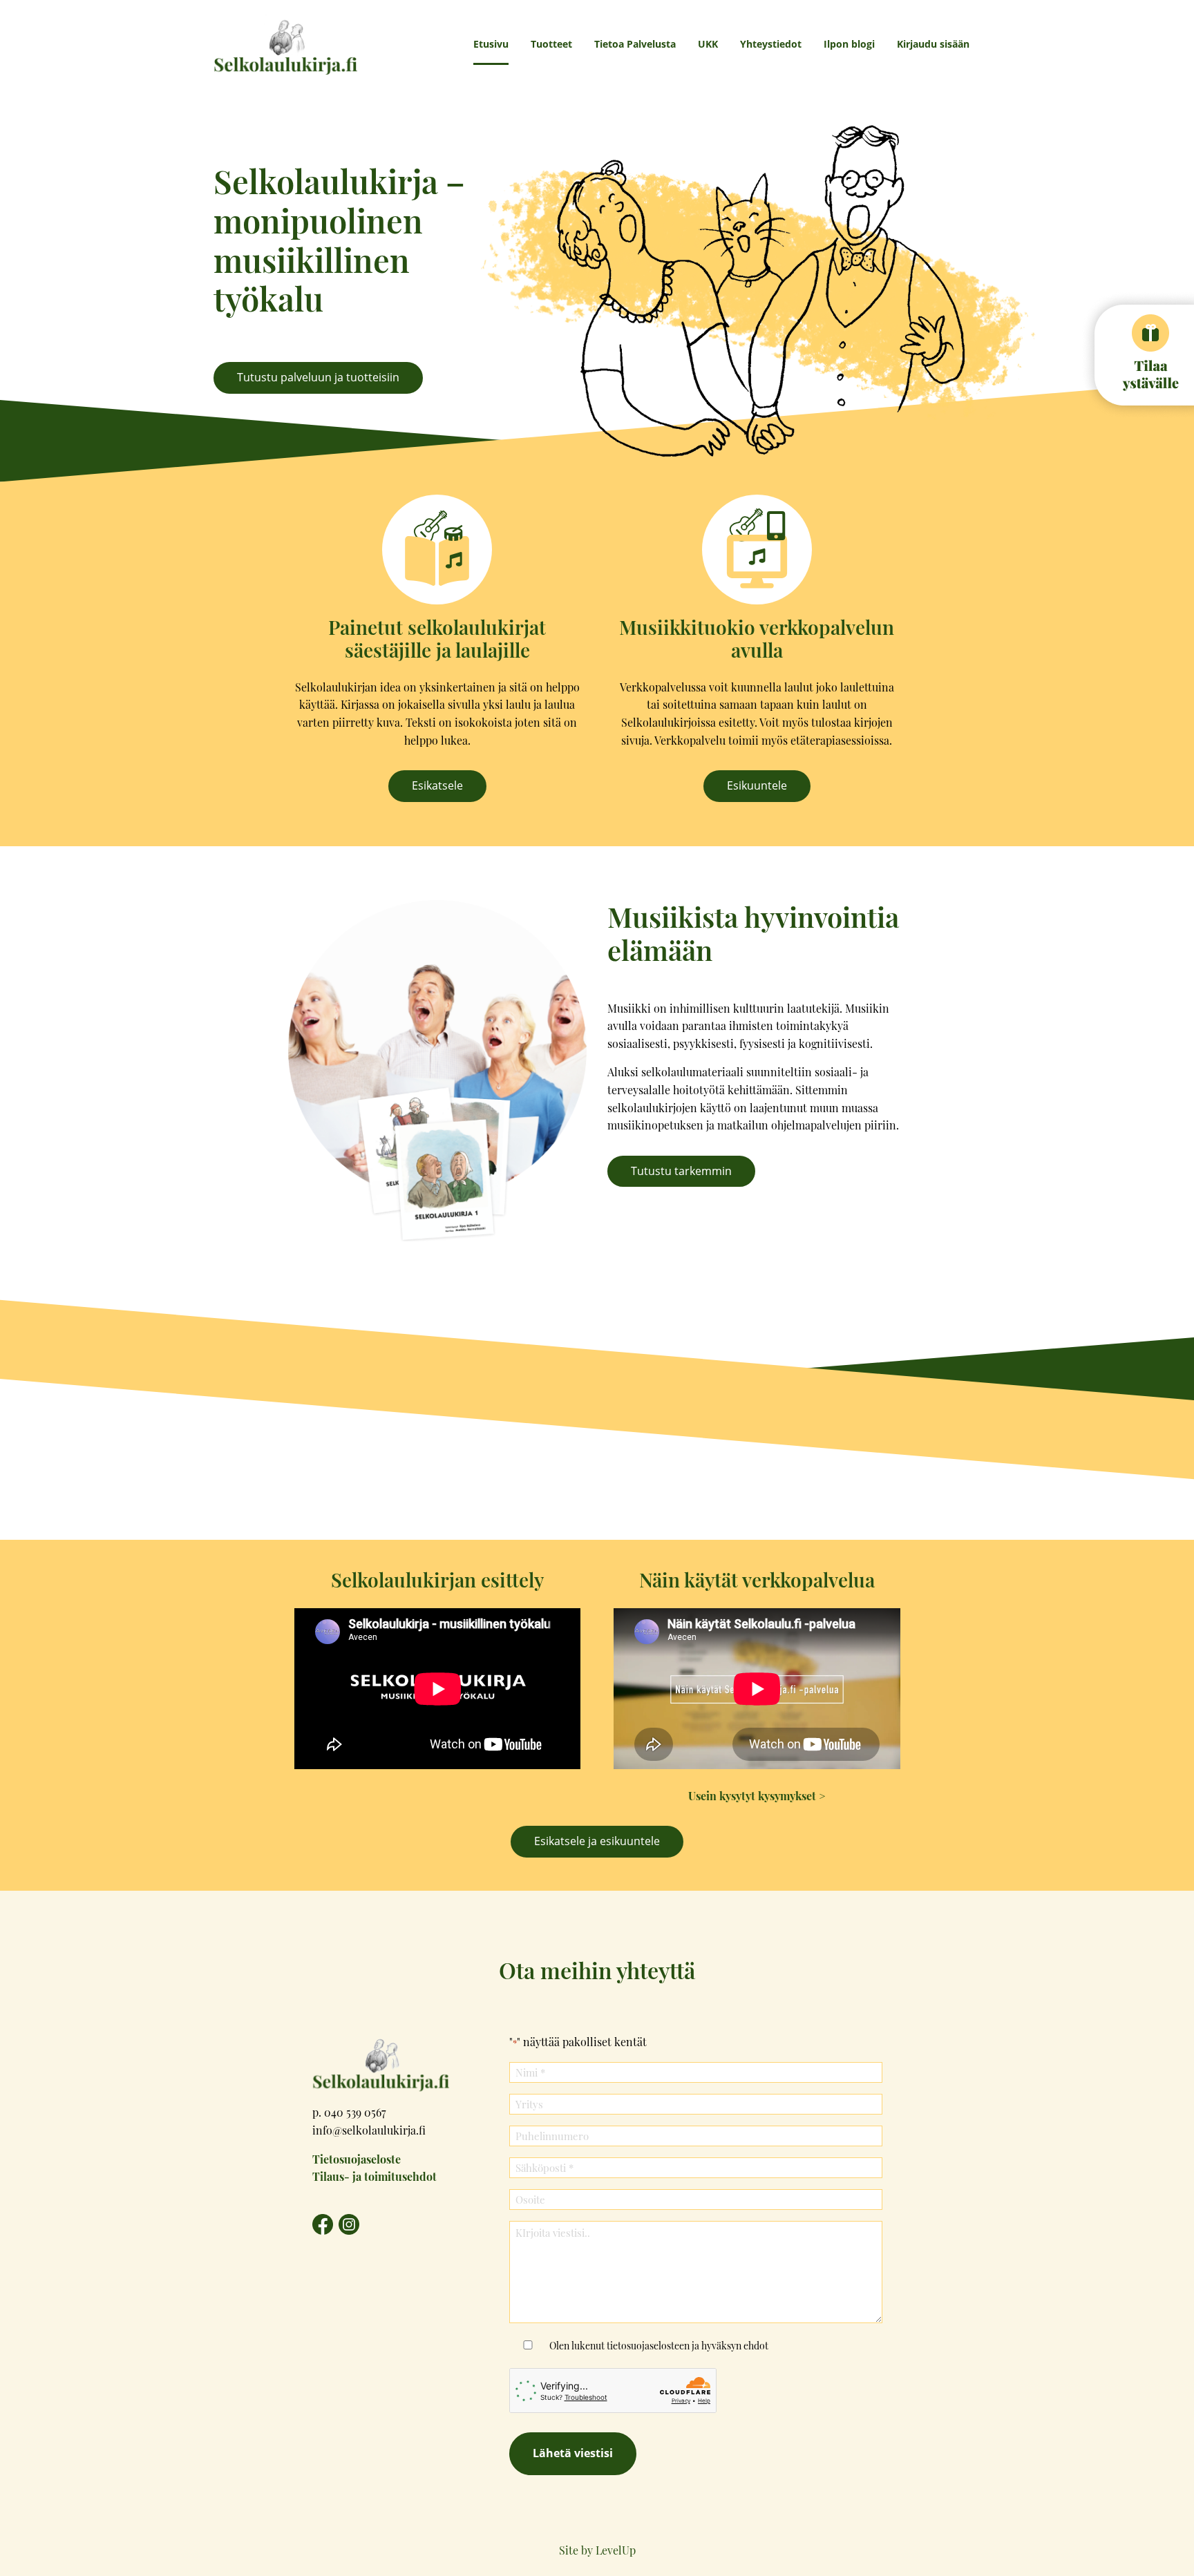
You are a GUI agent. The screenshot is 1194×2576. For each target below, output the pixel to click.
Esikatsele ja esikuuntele (597, 1841)
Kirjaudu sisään (933, 44)
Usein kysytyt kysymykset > (757, 1796)
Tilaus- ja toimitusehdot (375, 2176)
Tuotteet (551, 44)
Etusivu (491, 44)
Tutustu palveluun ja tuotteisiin (318, 377)
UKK (708, 44)
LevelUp (616, 2550)
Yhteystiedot (771, 44)
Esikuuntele (757, 785)
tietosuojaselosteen (648, 2345)
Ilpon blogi (849, 44)
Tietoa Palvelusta (635, 44)
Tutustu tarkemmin (681, 1171)
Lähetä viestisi (573, 2453)
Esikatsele (437, 785)
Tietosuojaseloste (357, 2159)
